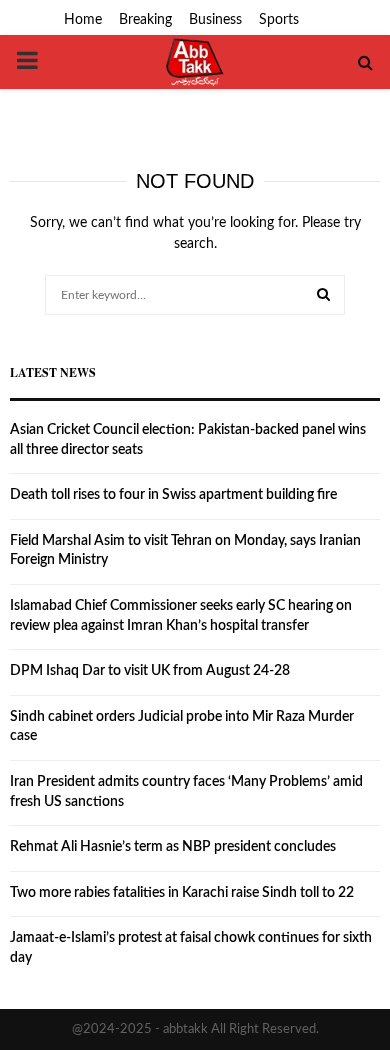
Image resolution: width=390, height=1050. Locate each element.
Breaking (145, 20)
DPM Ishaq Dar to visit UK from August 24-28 (150, 671)
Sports (279, 20)
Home (83, 20)
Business (215, 20)
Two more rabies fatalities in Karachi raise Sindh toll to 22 (182, 893)
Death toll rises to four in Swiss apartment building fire (173, 495)
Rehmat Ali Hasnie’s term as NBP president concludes (173, 847)
